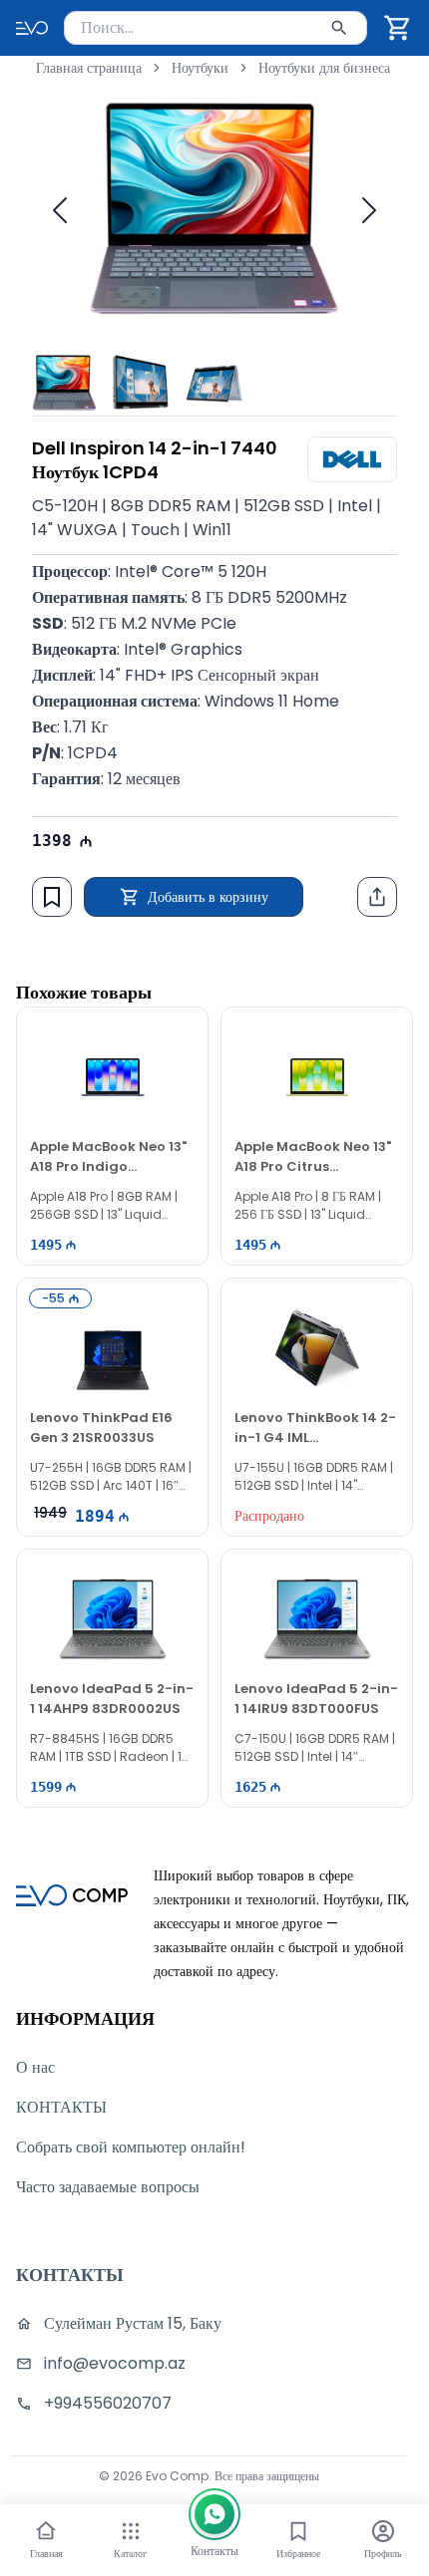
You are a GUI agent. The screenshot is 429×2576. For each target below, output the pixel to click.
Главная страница (89, 68)
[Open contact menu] (214, 2514)
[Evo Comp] (32, 28)
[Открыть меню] (131, 2531)
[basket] (398, 28)
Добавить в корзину (208, 897)
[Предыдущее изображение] (60, 210)
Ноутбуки (200, 68)
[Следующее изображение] (369, 210)
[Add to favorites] (52, 897)
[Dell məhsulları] (352, 459)
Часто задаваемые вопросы (108, 2187)
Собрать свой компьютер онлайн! (131, 2147)
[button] (398, 28)
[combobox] (215, 28)
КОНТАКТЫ (61, 2107)
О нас (35, 2067)
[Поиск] (339, 28)
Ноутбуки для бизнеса (324, 68)
